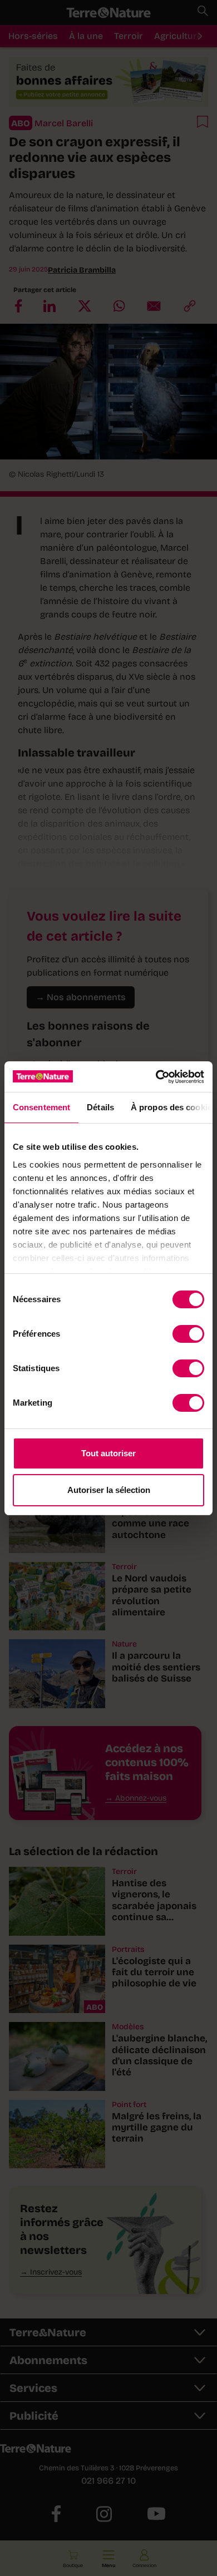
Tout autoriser (108, 1453)
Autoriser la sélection (109, 1490)
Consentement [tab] (41, 1107)
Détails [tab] (100, 1107)
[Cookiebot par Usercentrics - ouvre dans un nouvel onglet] (156, 1077)
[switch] (188, 1334)
